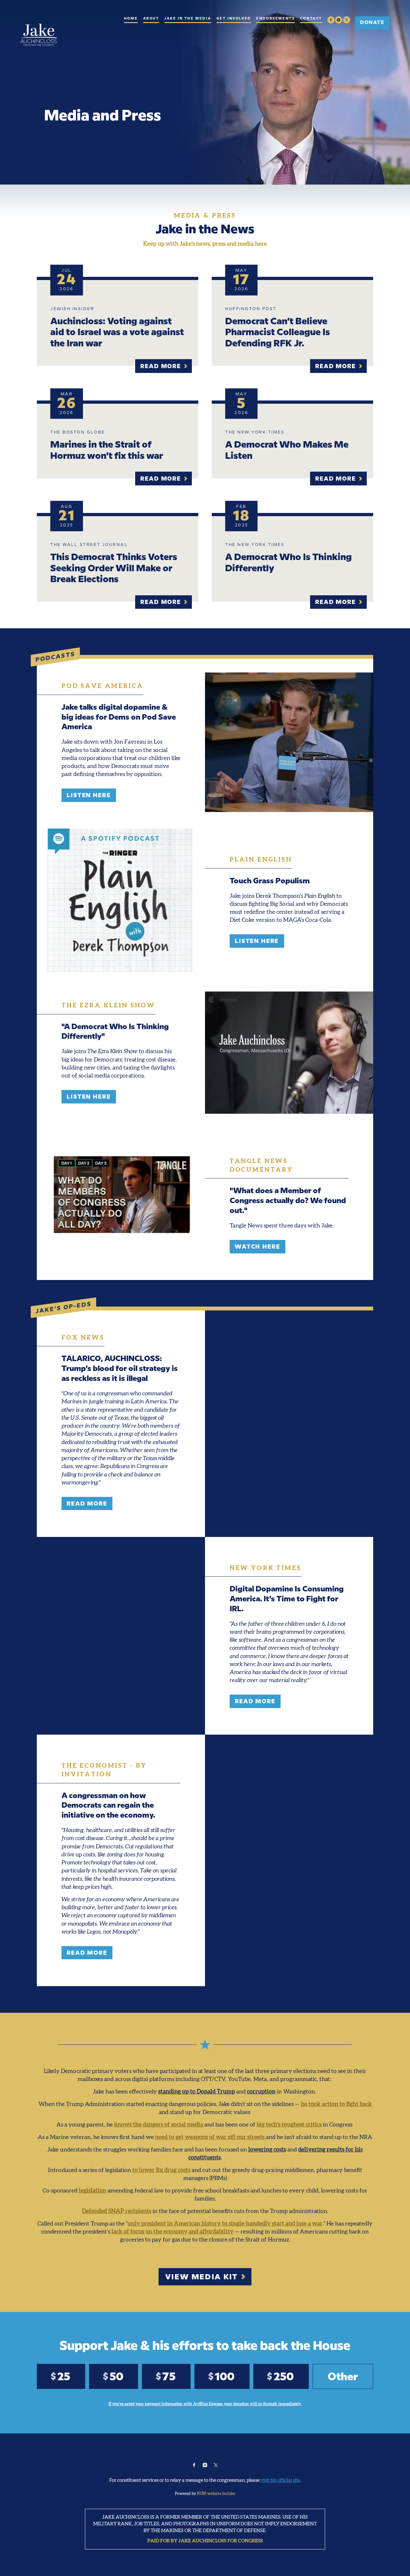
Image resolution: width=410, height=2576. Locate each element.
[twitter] (347, 20)
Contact (311, 19)
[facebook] (331, 20)
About (151, 19)
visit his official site (280, 2480)
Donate (372, 22)
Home (131, 19)
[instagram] (339, 20)
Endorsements (275, 19)
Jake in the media (188, 19)
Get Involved (234, 19)
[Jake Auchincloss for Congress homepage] (39, 35)
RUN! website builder (216, 2493)
